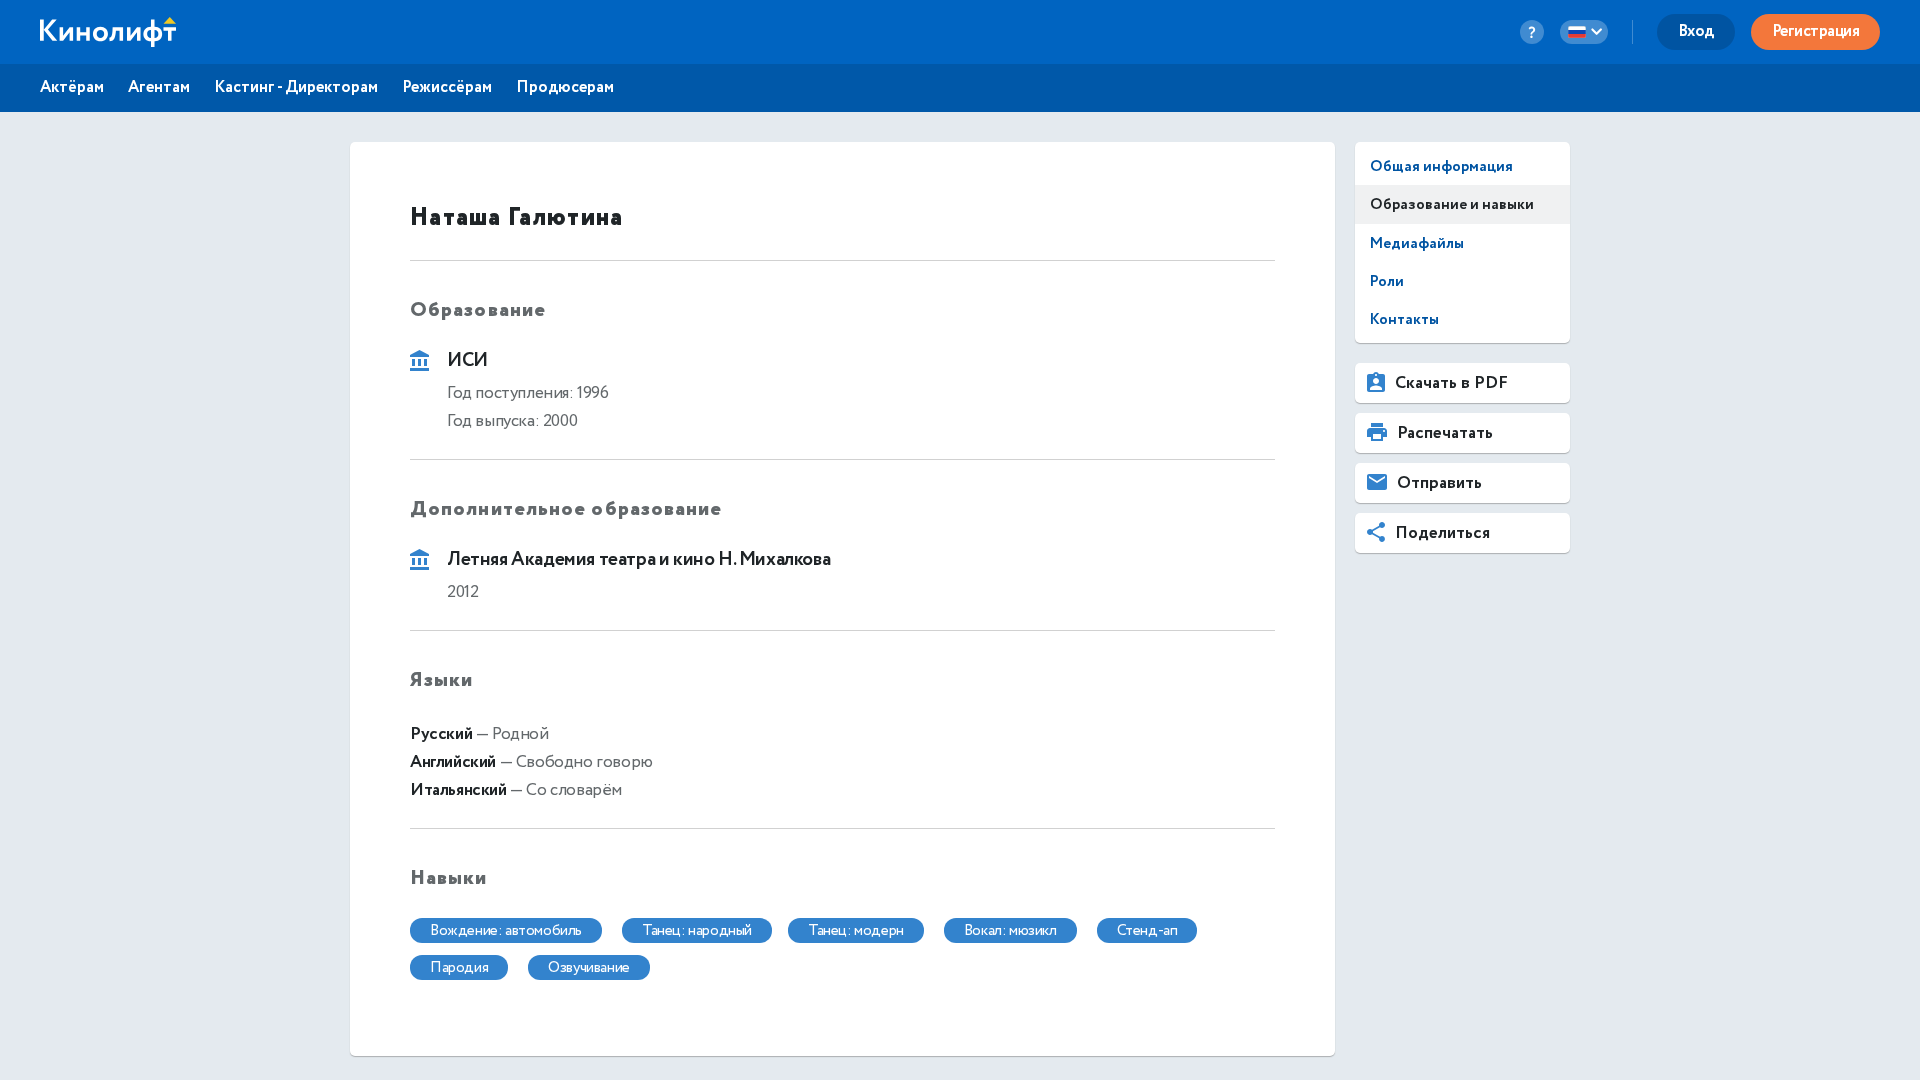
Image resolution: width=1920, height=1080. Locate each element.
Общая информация (1441, 166)
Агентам (159, 88)
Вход (1696, 31)
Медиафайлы (1417, 243)
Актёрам (72, 88)
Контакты (1404, 319)
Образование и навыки (1452, 204)
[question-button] (1532, 32)
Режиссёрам (447, 88)
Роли (1387, 281)
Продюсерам (565, 88)
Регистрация (1816, 31)
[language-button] (1584, 32)
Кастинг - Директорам (296, 88)
